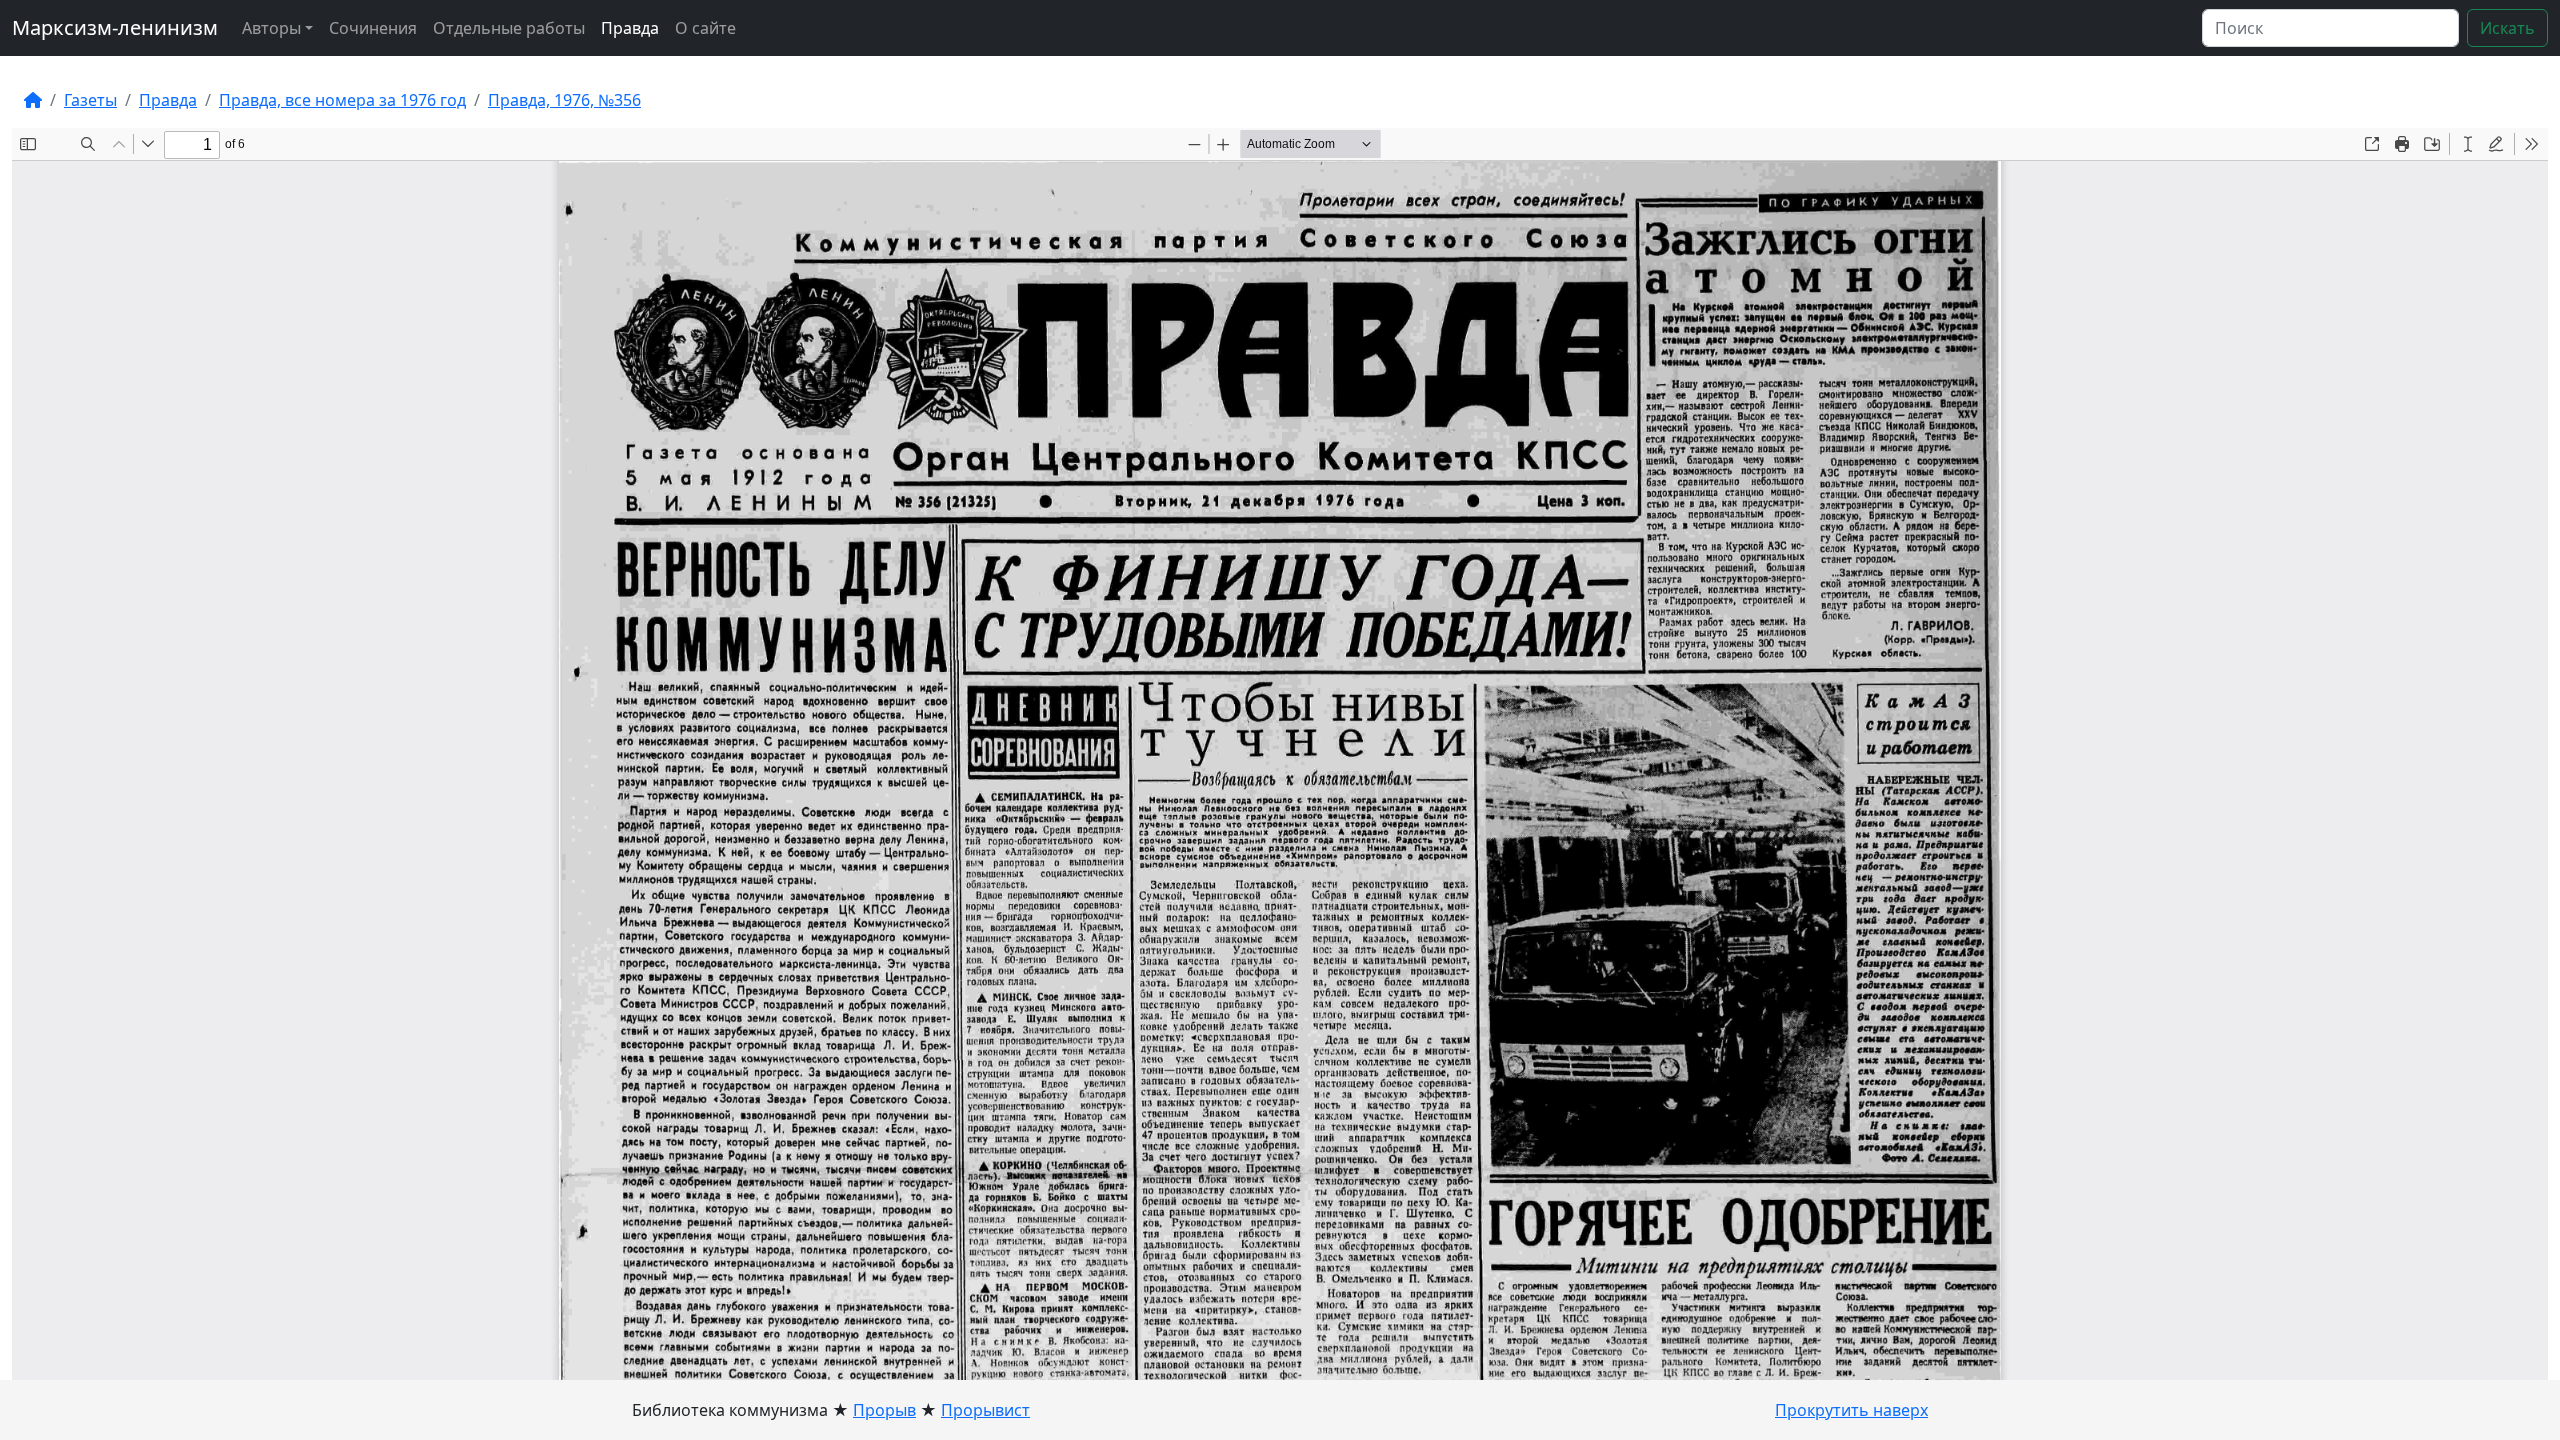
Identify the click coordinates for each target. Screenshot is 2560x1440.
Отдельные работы (509, 28)
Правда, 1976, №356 (564, 100)
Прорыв (884, 1410)
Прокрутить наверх (1851, 1410)
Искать (2507, 28)
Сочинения (373, 28)
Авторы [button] (271, 28)
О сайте (705, 28)
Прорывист (985, 1410)
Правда (630, 28)
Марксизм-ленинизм (115, 27)
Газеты (90, 100)
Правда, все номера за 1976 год (342, 100)
